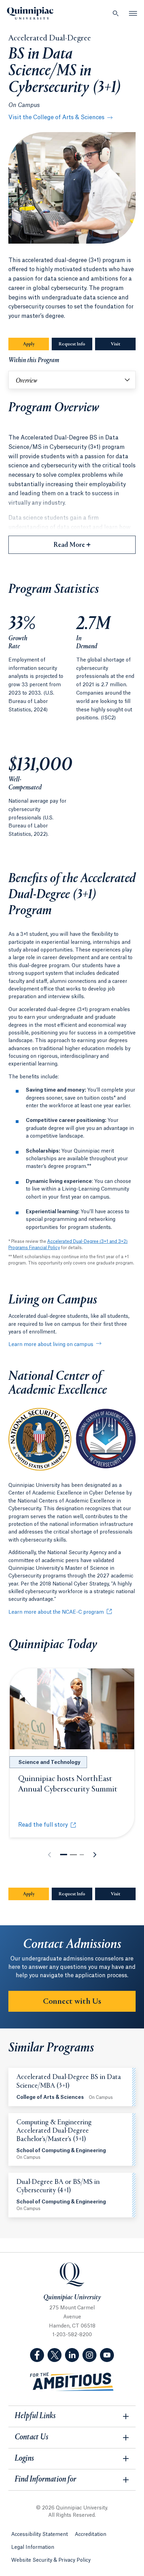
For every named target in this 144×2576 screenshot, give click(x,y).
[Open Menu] (133, 13)
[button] (64, 1855)
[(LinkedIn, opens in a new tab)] (72, 2355)
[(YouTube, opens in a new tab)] (107, 2355)
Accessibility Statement (39, 2535)
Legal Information (33, 2547)
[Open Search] (116, 13)
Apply (29, 344)
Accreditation (91, 2535)
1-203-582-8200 (72, 2335)
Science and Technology (49, 1763)
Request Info (75, 344)
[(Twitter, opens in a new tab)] (55, 2355)
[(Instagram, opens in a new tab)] (89, 2355)
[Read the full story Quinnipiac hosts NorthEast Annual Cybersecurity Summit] (72, 1709)
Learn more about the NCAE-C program (56, 1612)
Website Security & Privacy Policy (51, 2560)
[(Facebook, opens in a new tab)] (37, 2355)
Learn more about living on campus (51, 1345)
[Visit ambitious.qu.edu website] (72, 2382)
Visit (116, 344)
